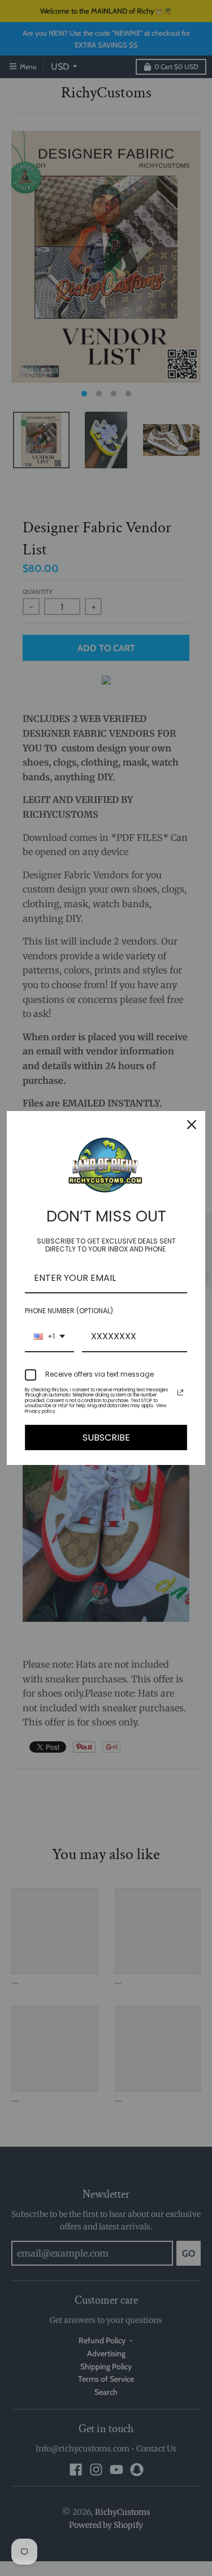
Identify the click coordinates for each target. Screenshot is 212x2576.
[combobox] (49, 1337)
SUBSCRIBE (106, 1437)
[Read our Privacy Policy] (180, 1392)
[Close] (192, 1125)
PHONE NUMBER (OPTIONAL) (69, 1311)
